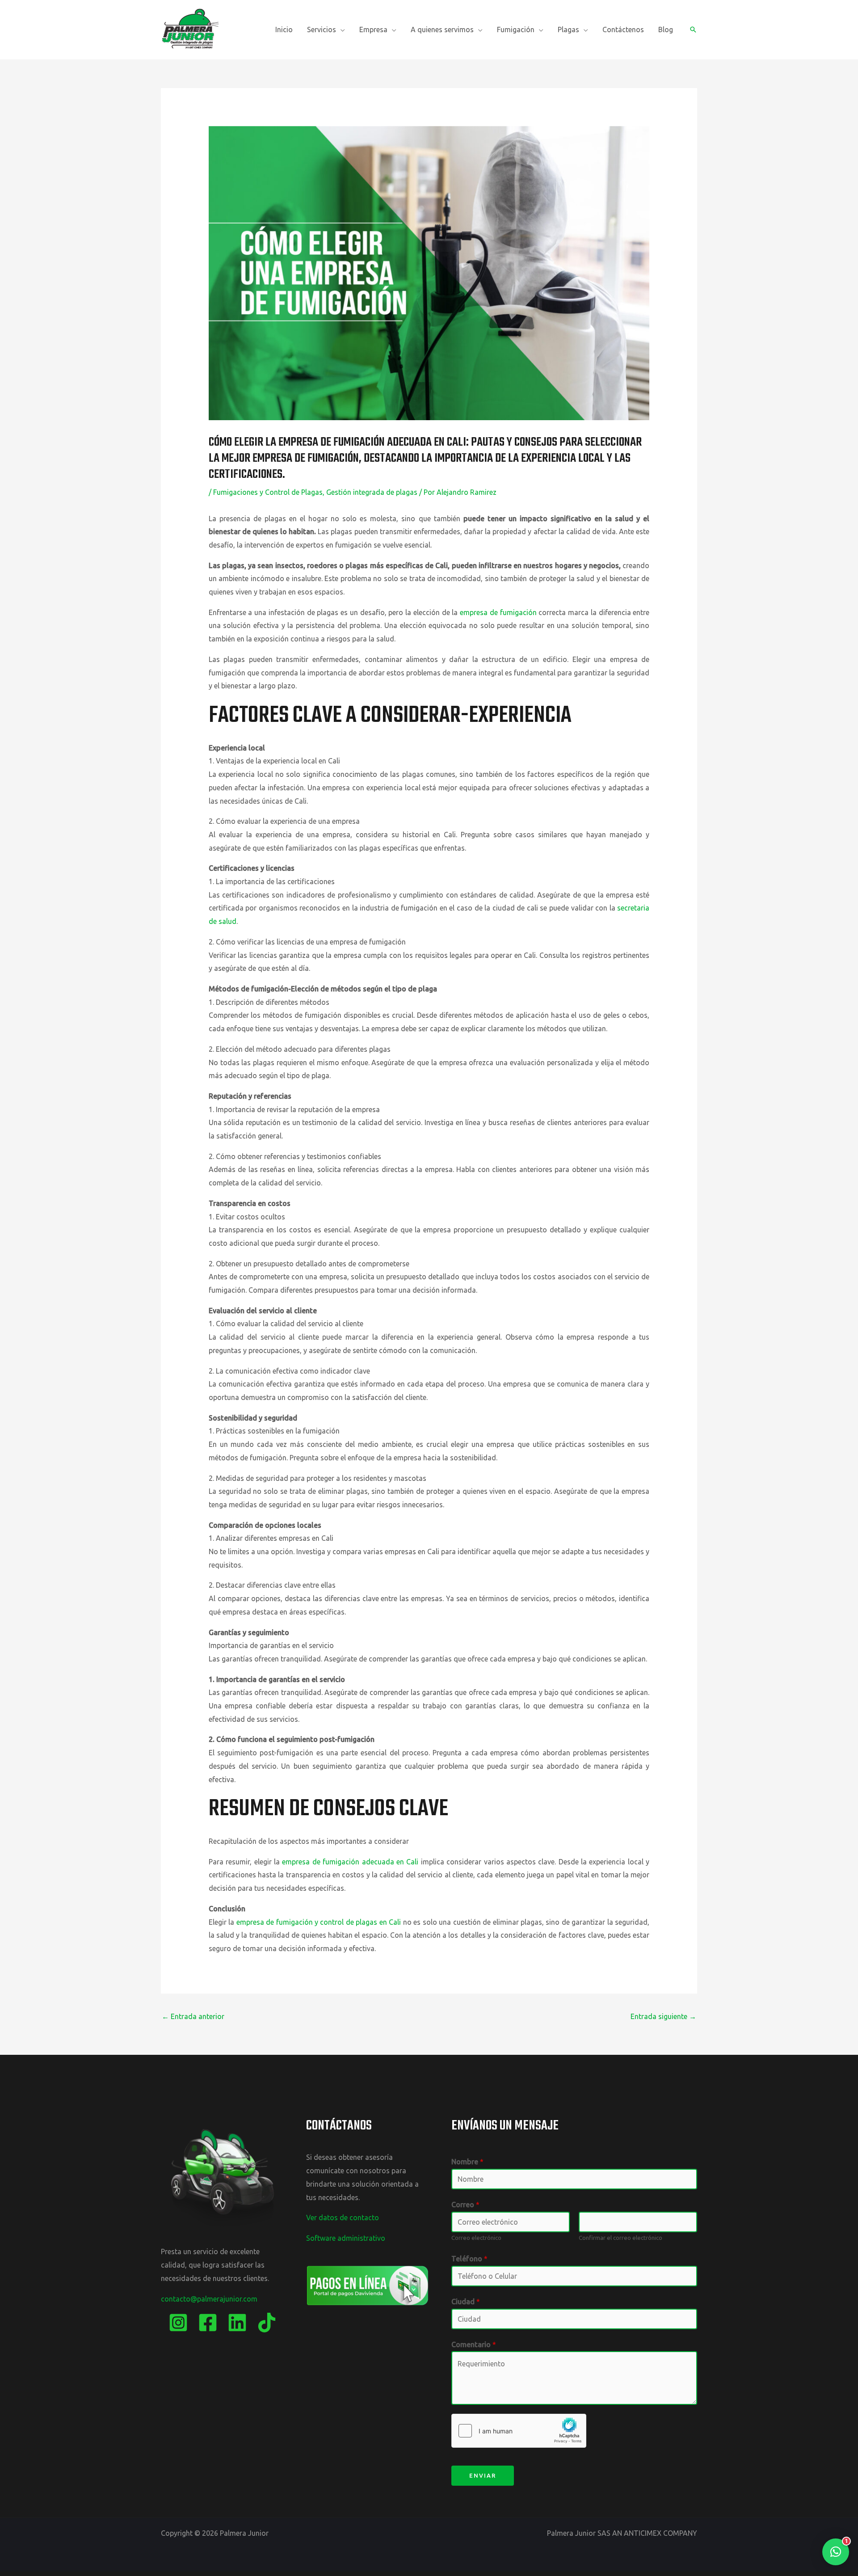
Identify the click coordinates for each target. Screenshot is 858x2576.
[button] (341, 30)
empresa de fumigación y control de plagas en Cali (319, 1922)
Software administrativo (346, 2238)
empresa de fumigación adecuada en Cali (349, 1862)
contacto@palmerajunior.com (209, 2299)
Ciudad (466, 2302)
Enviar (483, 2475)
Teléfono (469, 2259)
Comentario (474, 2344)
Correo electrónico (476, 2238)
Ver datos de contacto (343, 2218)
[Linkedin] (237, 2323)
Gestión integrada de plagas (372, 492)
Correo (465, 2205)
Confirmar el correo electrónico (620, 2238)
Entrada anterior (193, 2016)
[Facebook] (208, 2323)
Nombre (467, 2162)
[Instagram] (178, 2323)
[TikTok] (267, 2323)
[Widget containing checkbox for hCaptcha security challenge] (519, 2431)
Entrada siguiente (663, 2016)
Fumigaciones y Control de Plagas (268, 492)
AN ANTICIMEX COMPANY (655, 2533)
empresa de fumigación (498, 612)
